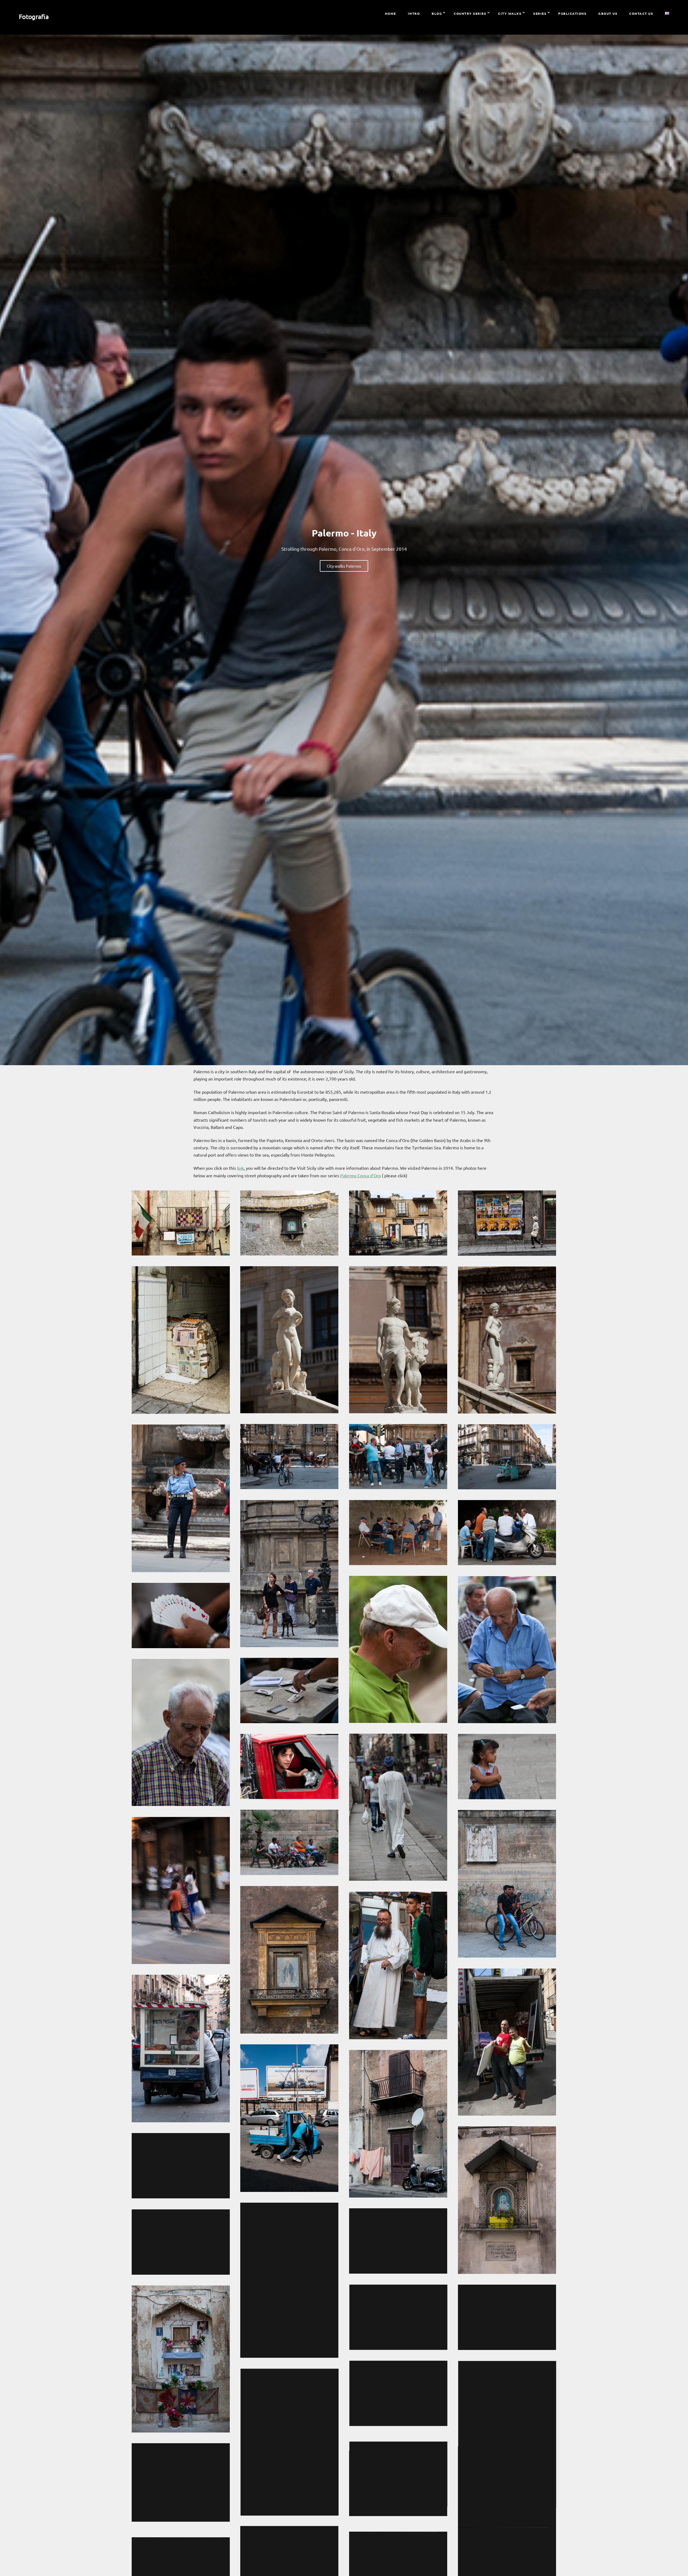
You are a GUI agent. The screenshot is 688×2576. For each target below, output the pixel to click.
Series (540, 13)
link (240, 1168)
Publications (572, 13)
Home (390, 13)
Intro (414, 13)
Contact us (641, 13)
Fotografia (34, 17)
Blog (437, 13)
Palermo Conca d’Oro (361, 1175)
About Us (608, 13)
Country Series (470, 13)
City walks (510, 13)
